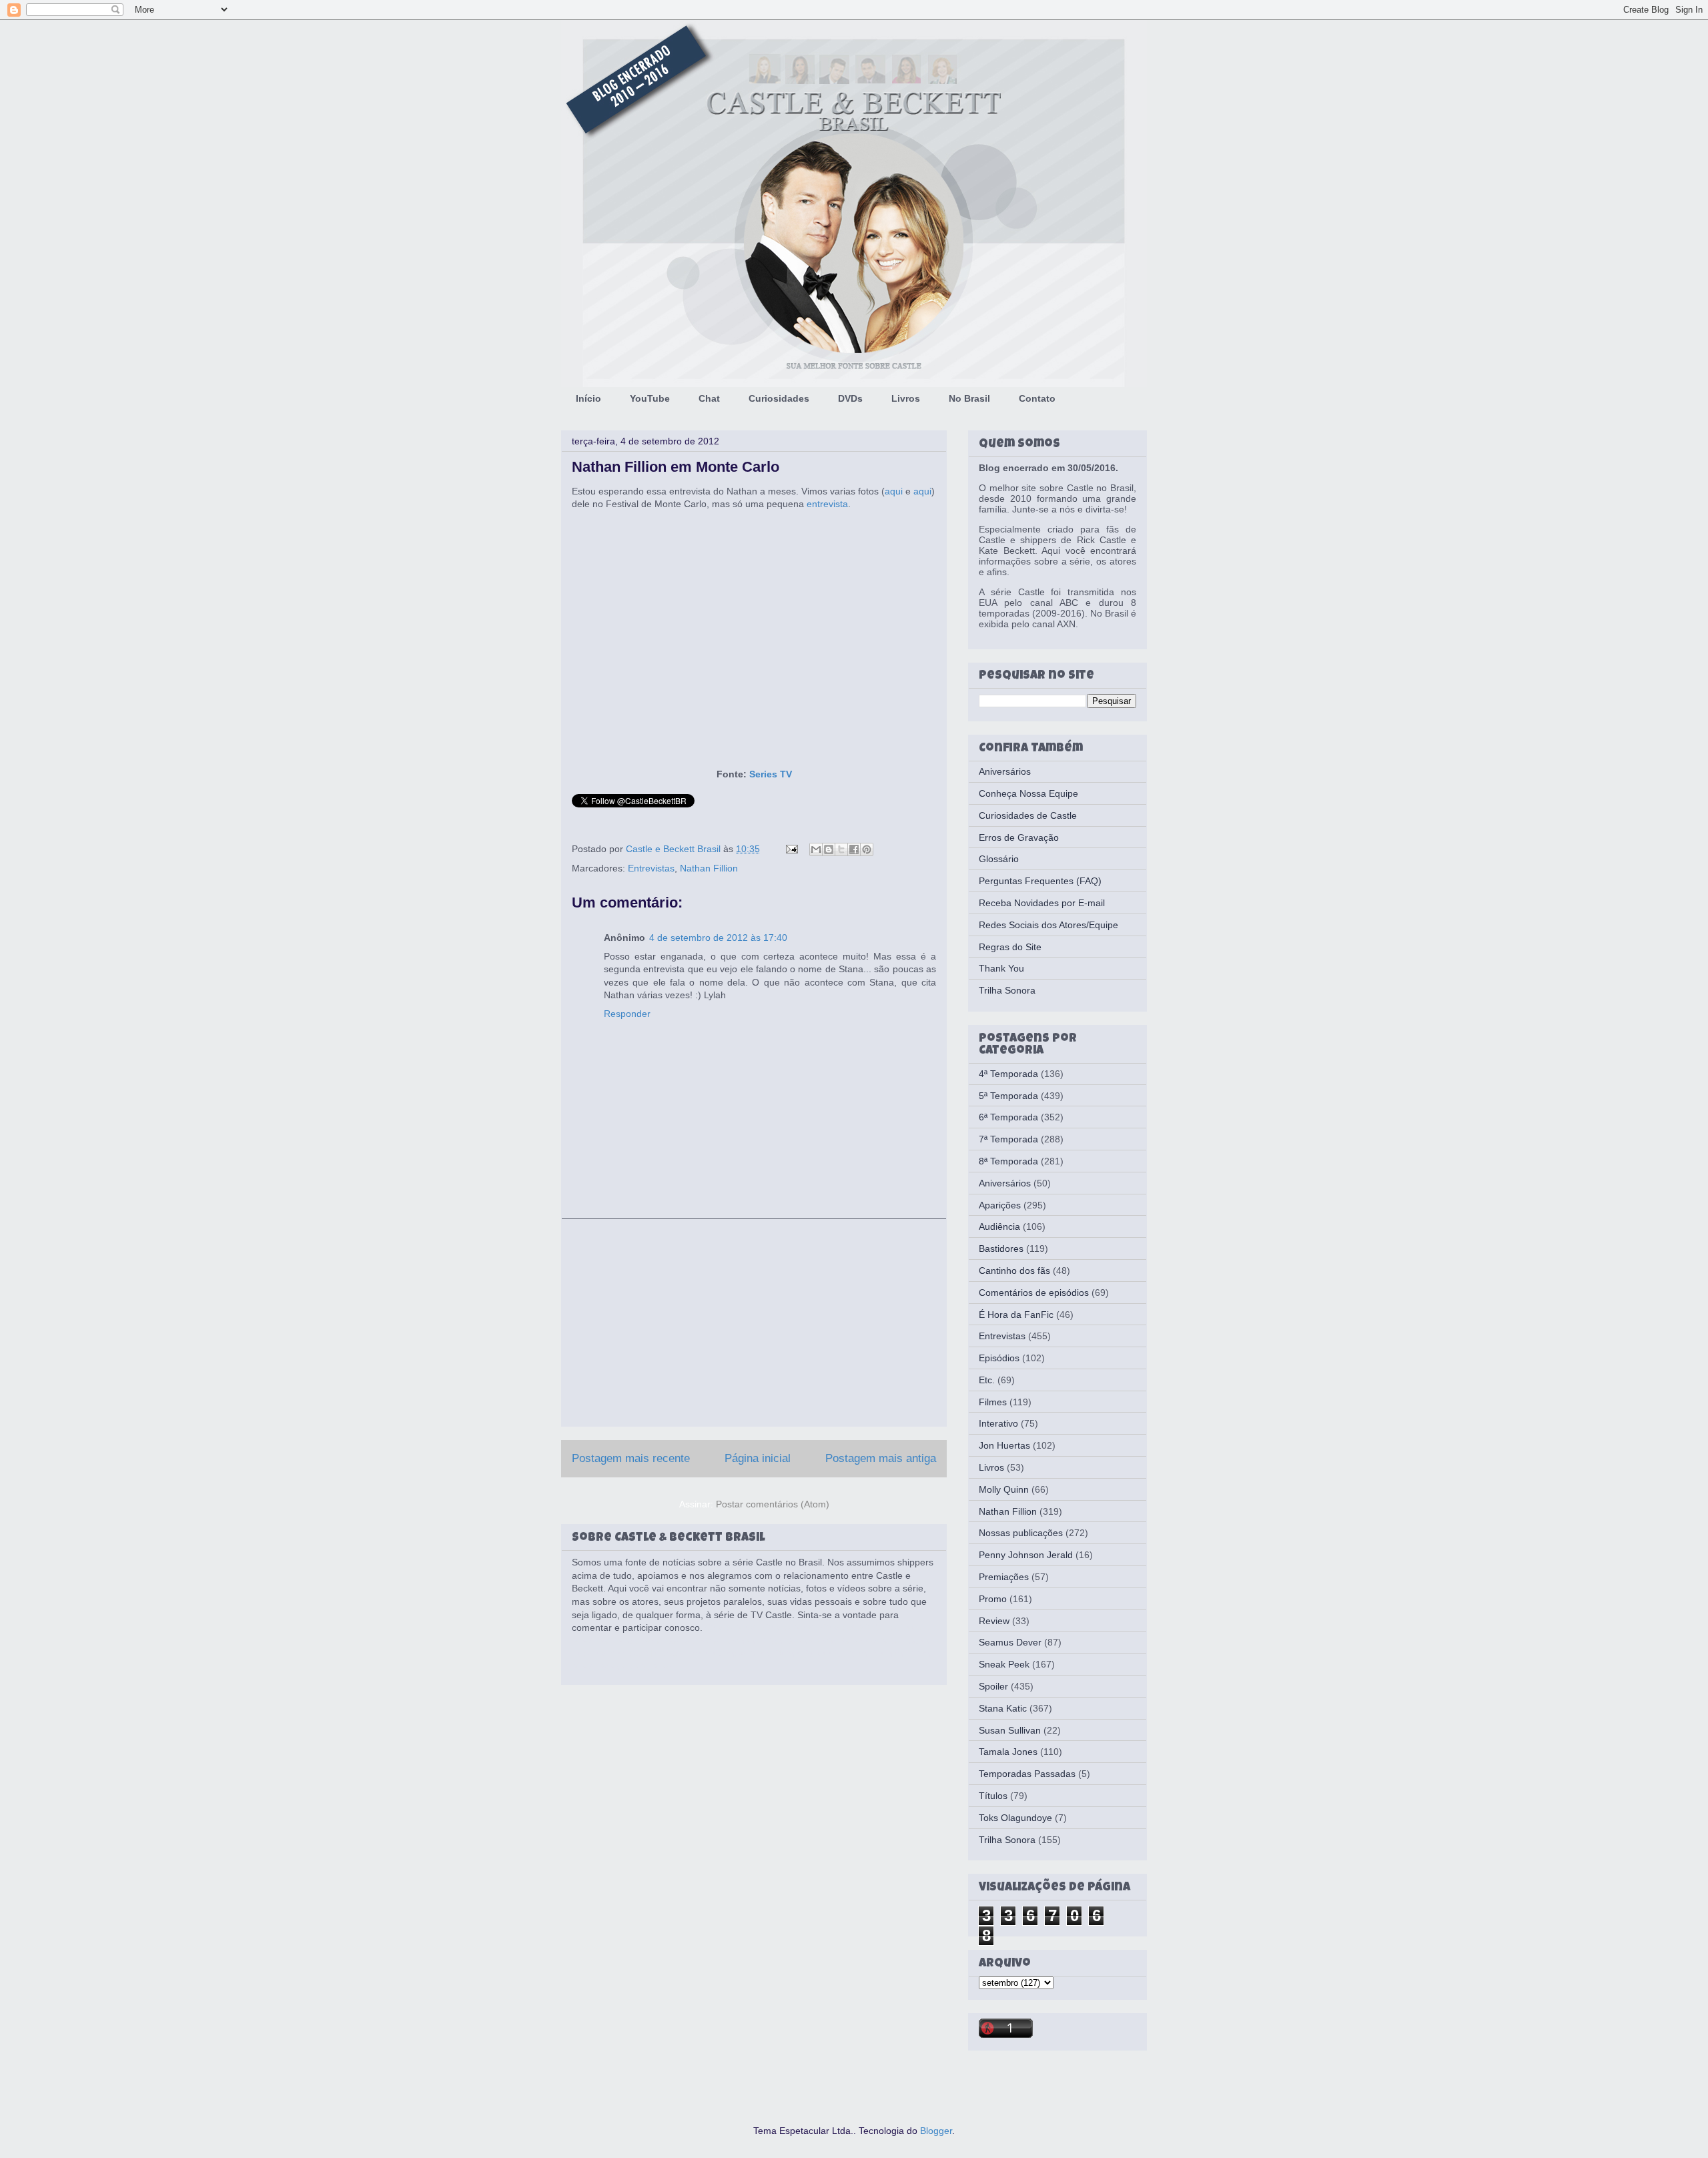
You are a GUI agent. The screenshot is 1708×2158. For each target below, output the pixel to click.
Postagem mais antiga (881, 1458)
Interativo (998, 1423)
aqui (894, 491)
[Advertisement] (754, 1323)
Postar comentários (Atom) (773, 1504)
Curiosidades (779, 398)
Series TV (771, 774)
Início (588, 398)
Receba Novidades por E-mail (1042, 903)
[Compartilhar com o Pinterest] (867, 849)
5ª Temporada (1008, 1096)
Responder (627, 1014)
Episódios (999, 1358)
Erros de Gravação (1019, 837)
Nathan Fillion (709, 868)
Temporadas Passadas (1027, 1774)
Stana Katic (1003, 1708)
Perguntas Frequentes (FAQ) (1040, 881)
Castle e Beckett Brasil (675, 849)
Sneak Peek (1004, 1664)
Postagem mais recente (631, 1458)
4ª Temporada (1008, 1074)
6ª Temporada (1008, 1117)
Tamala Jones (1008, 1752)
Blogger (936, 2131)
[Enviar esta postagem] (791, 849)
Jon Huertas (1004, 1445)
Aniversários (1005, 771)
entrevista (827, 504)
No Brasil (969, 398)
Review (994, 1621)
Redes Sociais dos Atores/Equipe (1048, 925)
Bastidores (1001, 1248)
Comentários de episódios (1034, 1293)
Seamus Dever (1010, 1642)
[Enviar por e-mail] (816, 849)
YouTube (650, 398)
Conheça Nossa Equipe (1028, 793)
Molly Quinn (1004, 1489)
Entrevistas (651, 868)
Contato (1037, 398)
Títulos (993, 1796)
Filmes (993, 1402)
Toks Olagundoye (1015, 1818)
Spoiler (993, 1686)
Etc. (987, 1380)
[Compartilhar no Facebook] (854, 849)
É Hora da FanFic (1016, 1315)
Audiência (999, 1226)
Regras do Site (1010, 947)
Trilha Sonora (1007, 990)
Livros (906, 398)
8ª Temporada (1008, 1161)
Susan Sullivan (1010, 1730)
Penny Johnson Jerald (1026, 1555)
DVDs (850, 398)
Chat (709, 398)
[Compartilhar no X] (841, 849)
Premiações (1004, 1577)
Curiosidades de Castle (1028, 815)
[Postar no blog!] (829, 849)
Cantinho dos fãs (1014, 1271)
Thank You (1001, 968)
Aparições (1000, 1205)
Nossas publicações (1021, 1533)
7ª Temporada (1008, 1139)
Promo (993, 1599)
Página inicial (758, 1458)
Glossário (999, 859)
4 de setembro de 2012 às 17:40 (718, 938)
